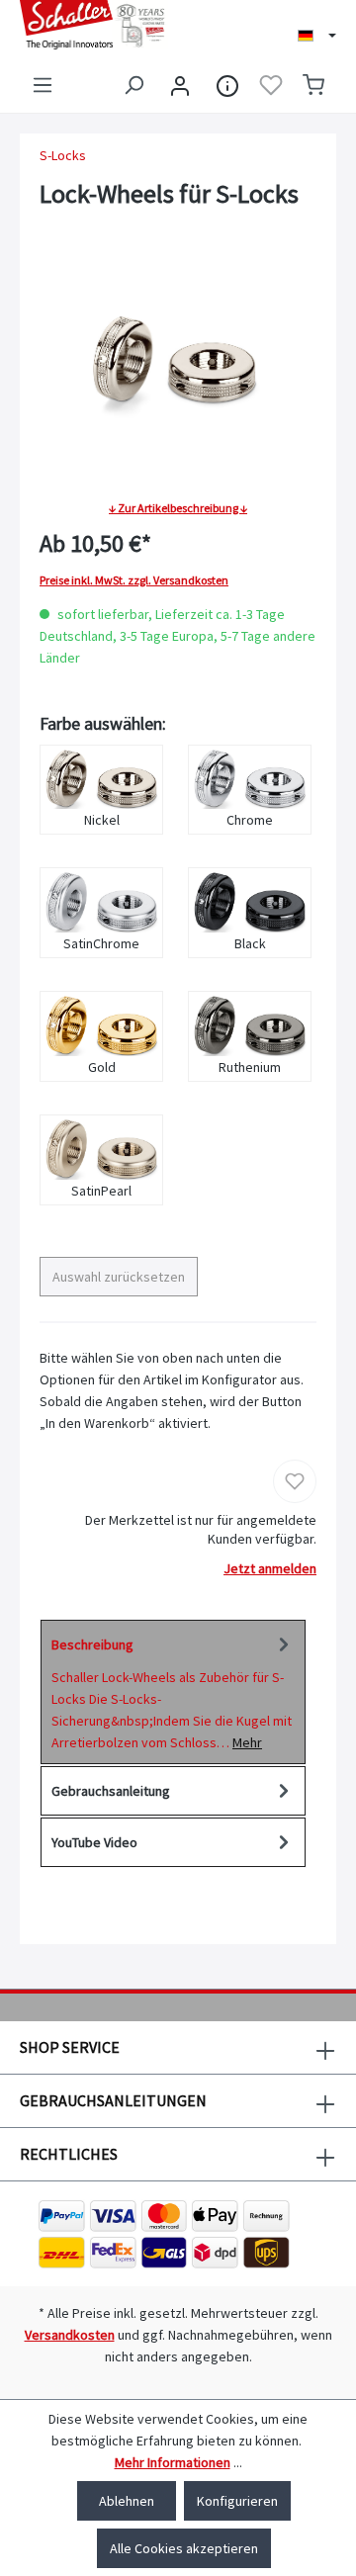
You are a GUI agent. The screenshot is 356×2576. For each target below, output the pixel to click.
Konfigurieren (237, 2501)
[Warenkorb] (313, 85)
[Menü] (43, 85)
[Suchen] (133, 85)
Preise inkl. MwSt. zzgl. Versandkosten (134, 580)
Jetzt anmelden (270, 1568)
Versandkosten (70, 2335)
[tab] (173, 1692)
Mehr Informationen (173, 2462)
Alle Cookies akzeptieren (184, 2548)
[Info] (227, 85)
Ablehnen (127, 2501)
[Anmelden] (180, 85)
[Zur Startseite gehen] (89, 25)
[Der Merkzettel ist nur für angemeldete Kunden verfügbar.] (271, 85)
